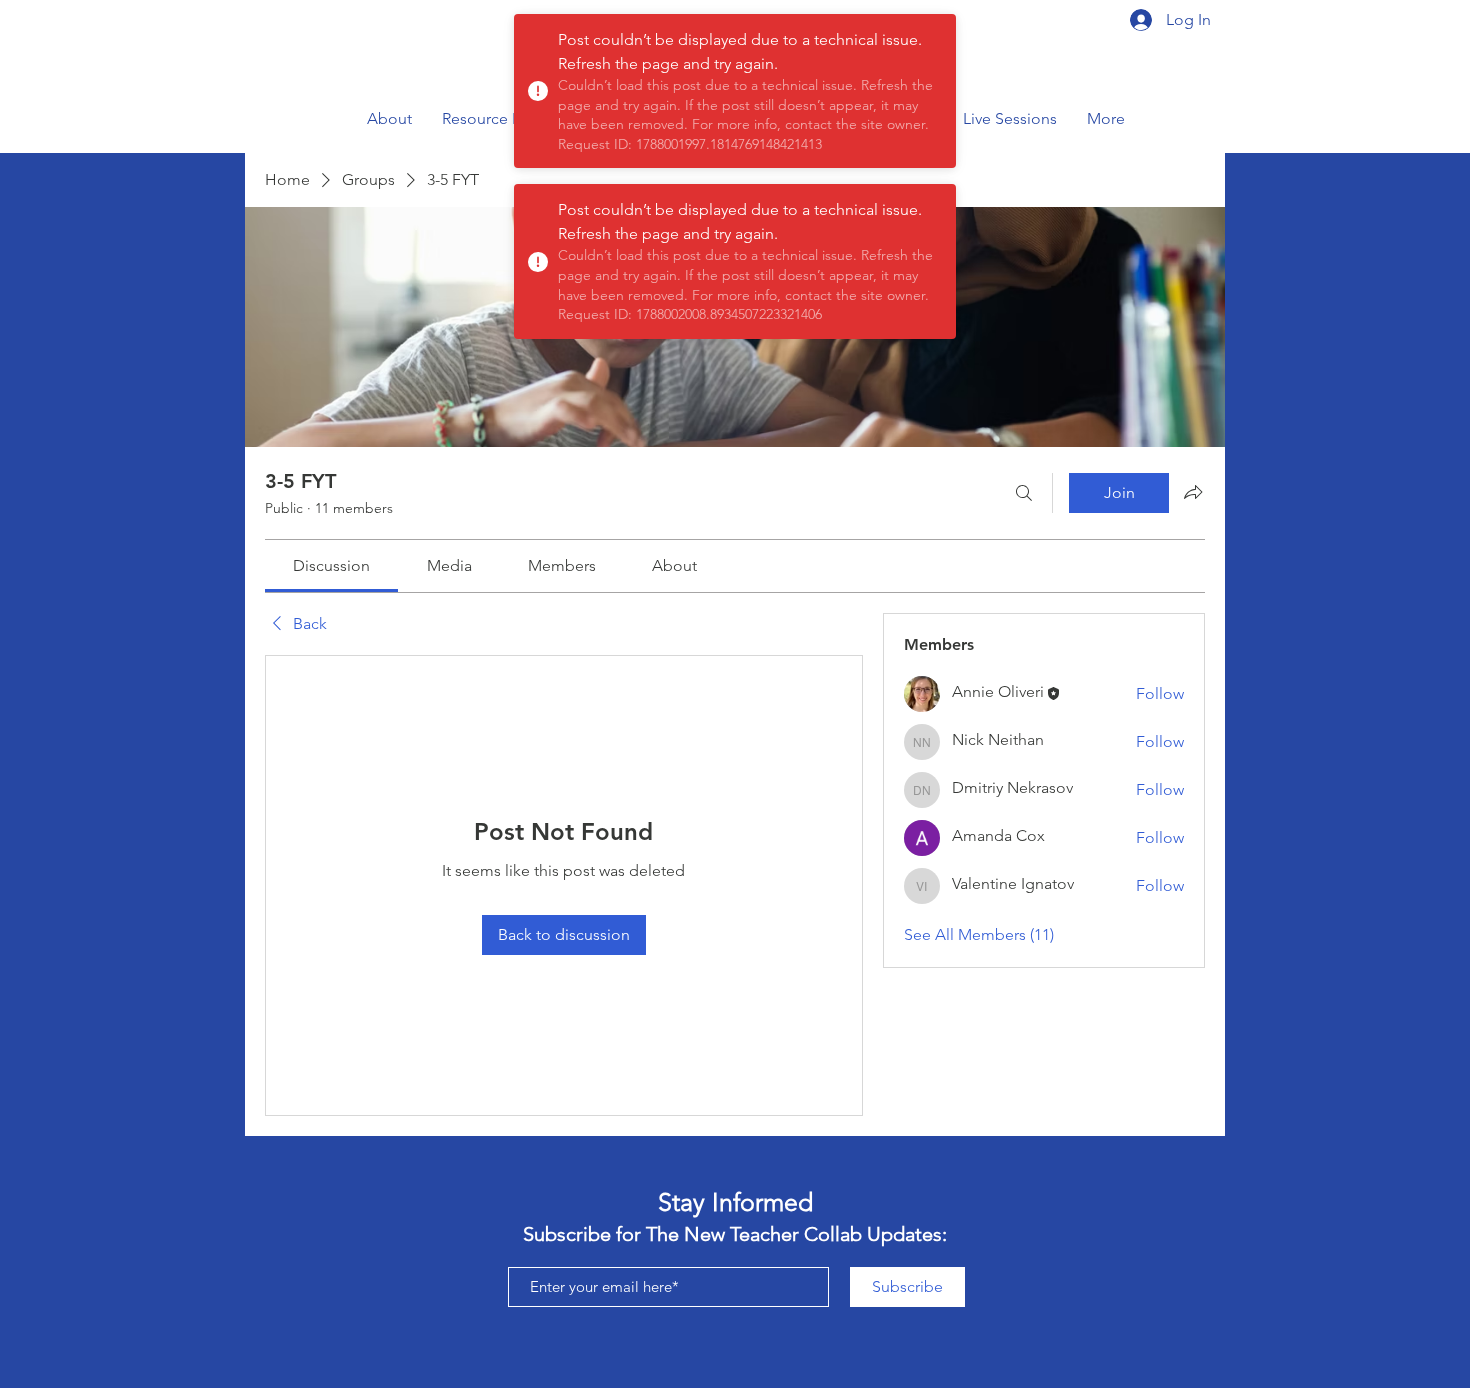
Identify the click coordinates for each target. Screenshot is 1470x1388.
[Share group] (1193, 492)
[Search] (1024, 493)
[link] (331, 565)
